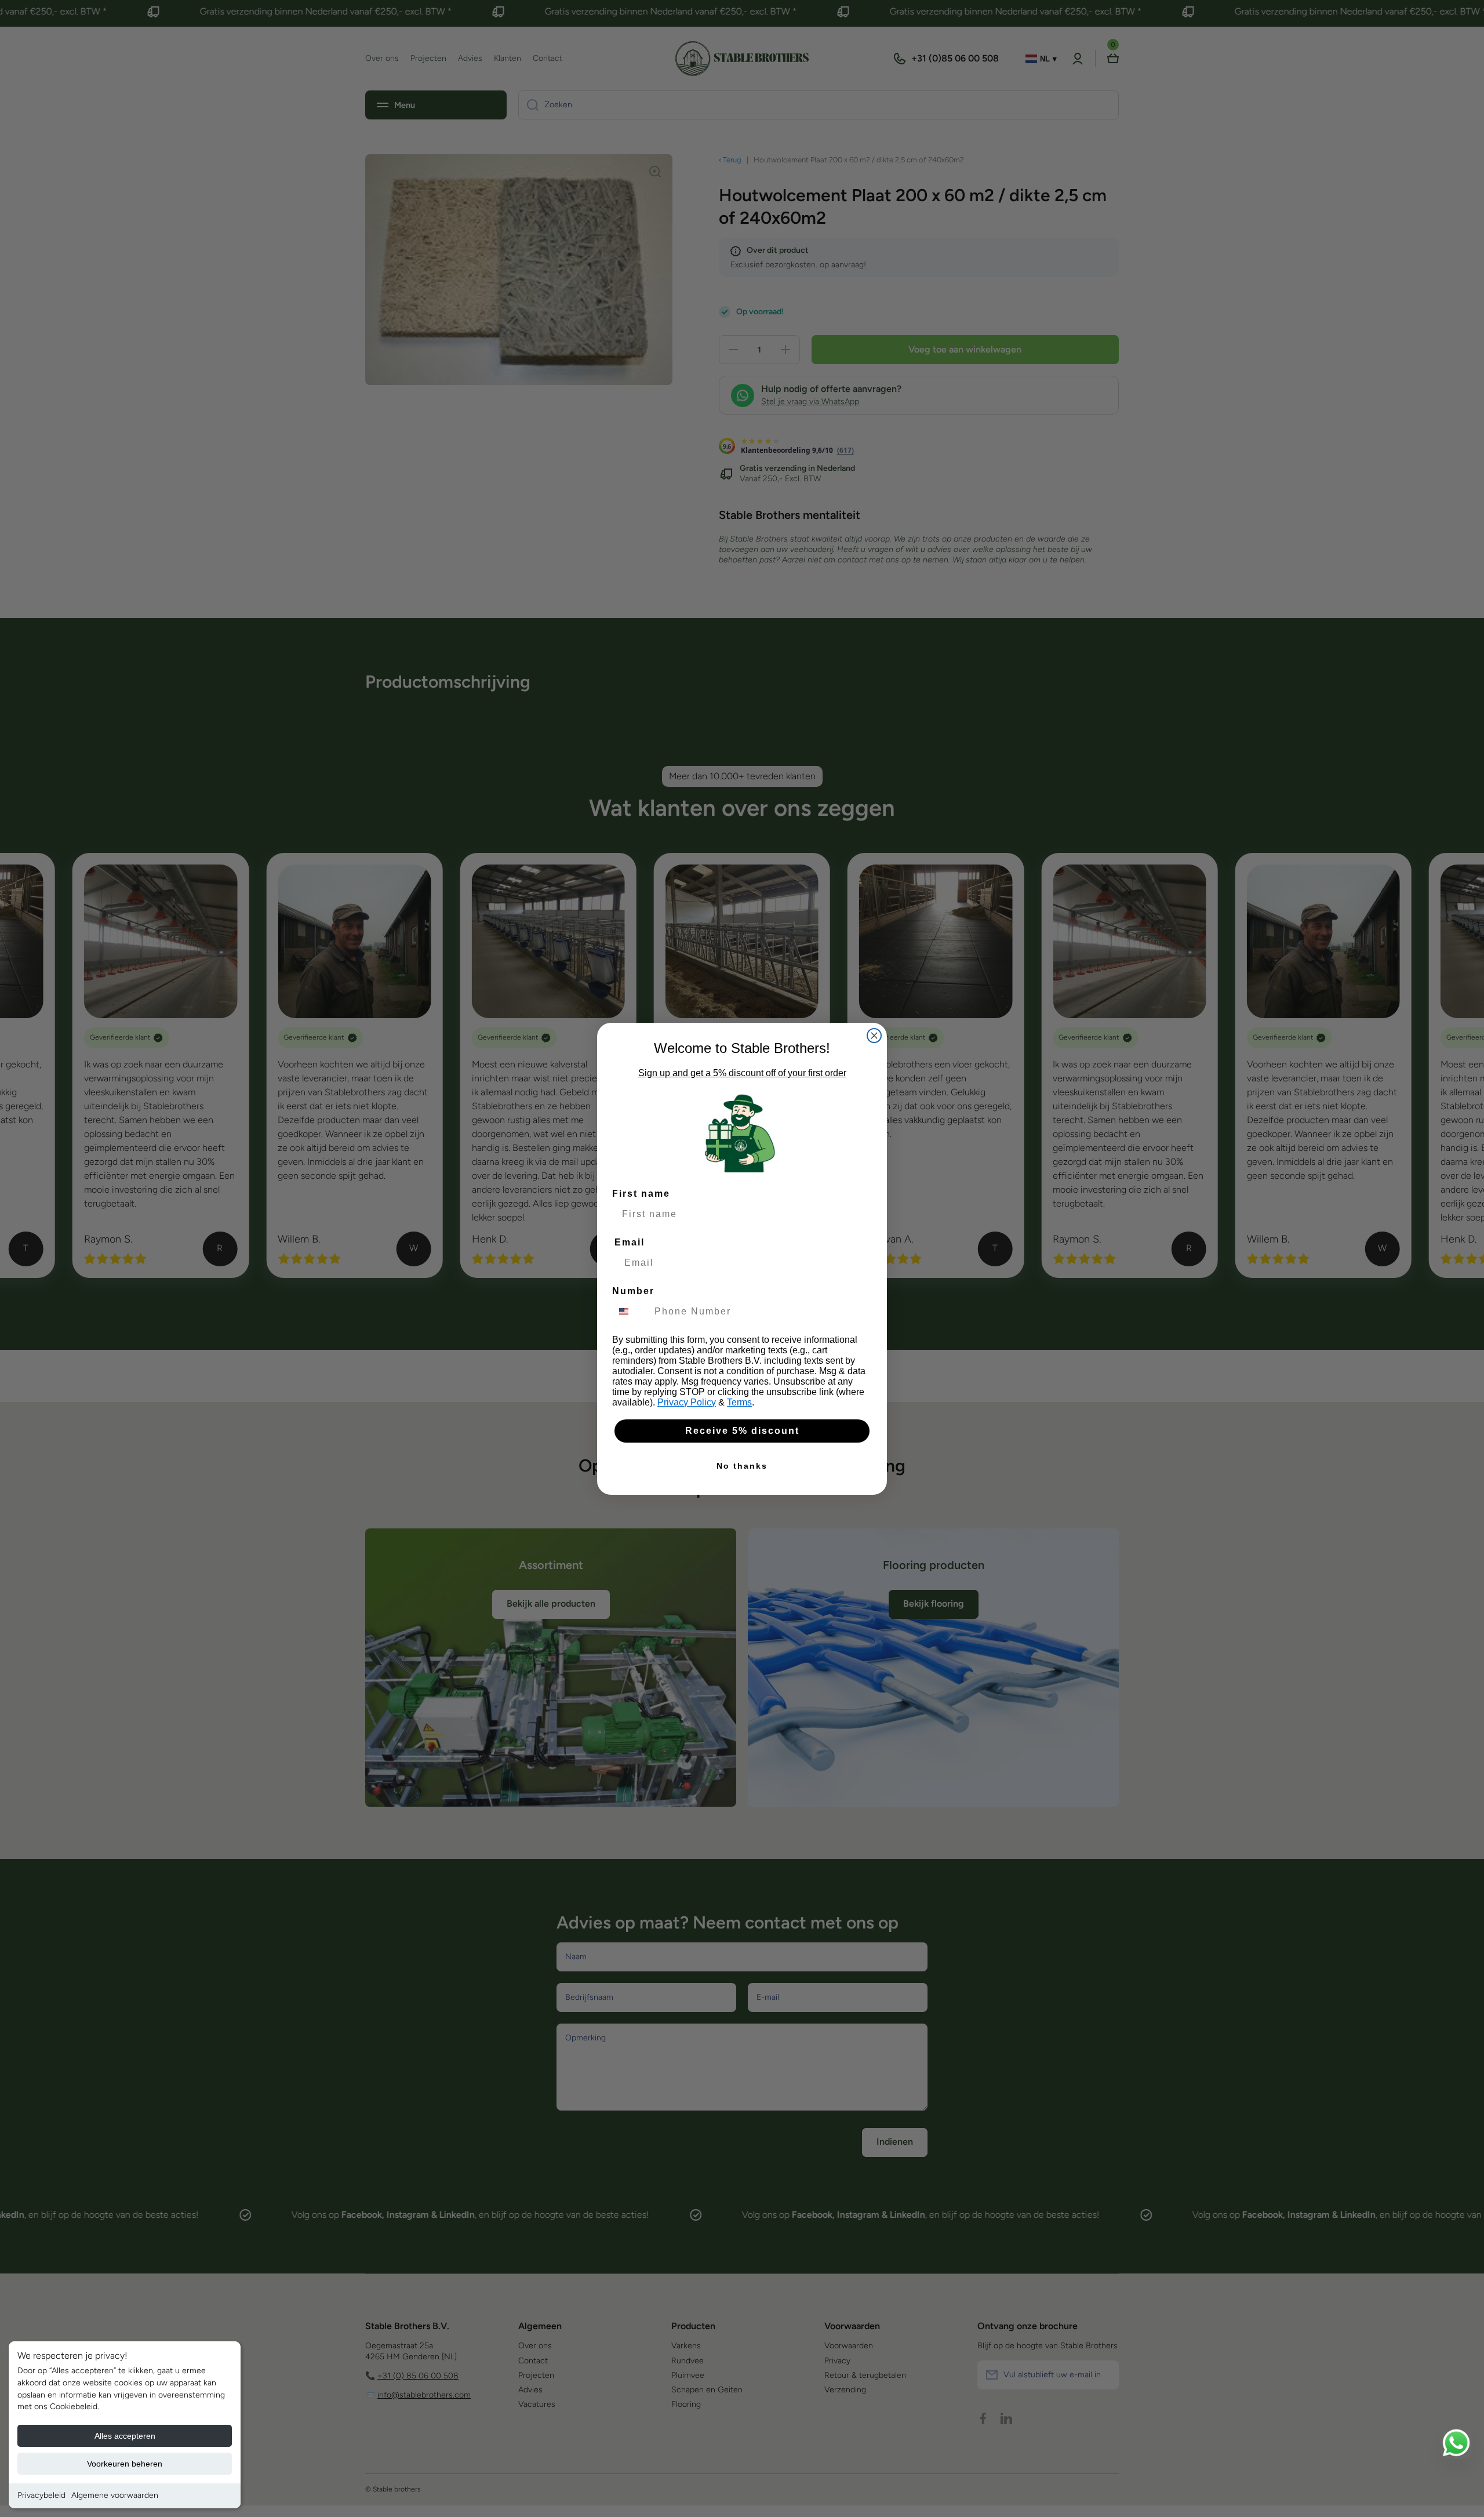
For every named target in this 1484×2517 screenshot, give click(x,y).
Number (633, 1291)
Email (630, 1242)
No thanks (742, 1466)
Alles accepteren (125, 2436)
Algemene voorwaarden (115, 2495)
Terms (739, 1402)
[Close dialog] (874, 1036)
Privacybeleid (41, 2495)
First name (641, 1194)
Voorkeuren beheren (125, 2464)
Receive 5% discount (742, 1431)
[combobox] (631, 1312)
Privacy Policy (687, 1402)
